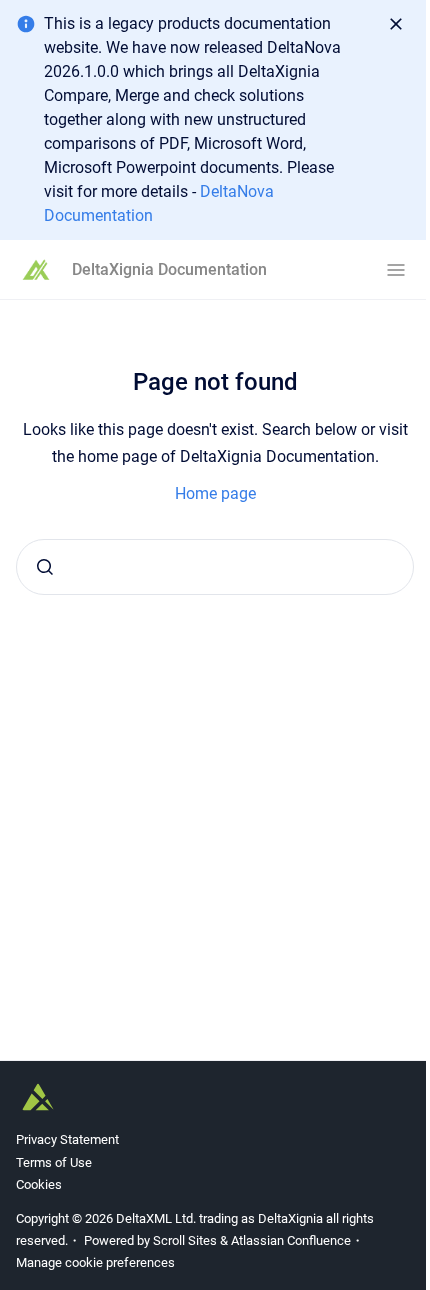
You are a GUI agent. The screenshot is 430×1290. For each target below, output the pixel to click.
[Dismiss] (396, 24)
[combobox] (215, 567)
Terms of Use (54, 1162)
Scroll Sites (185, 1240)
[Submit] (45, 567)
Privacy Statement (67, 1139)
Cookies (39, 1184)
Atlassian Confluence (291, 1240)
